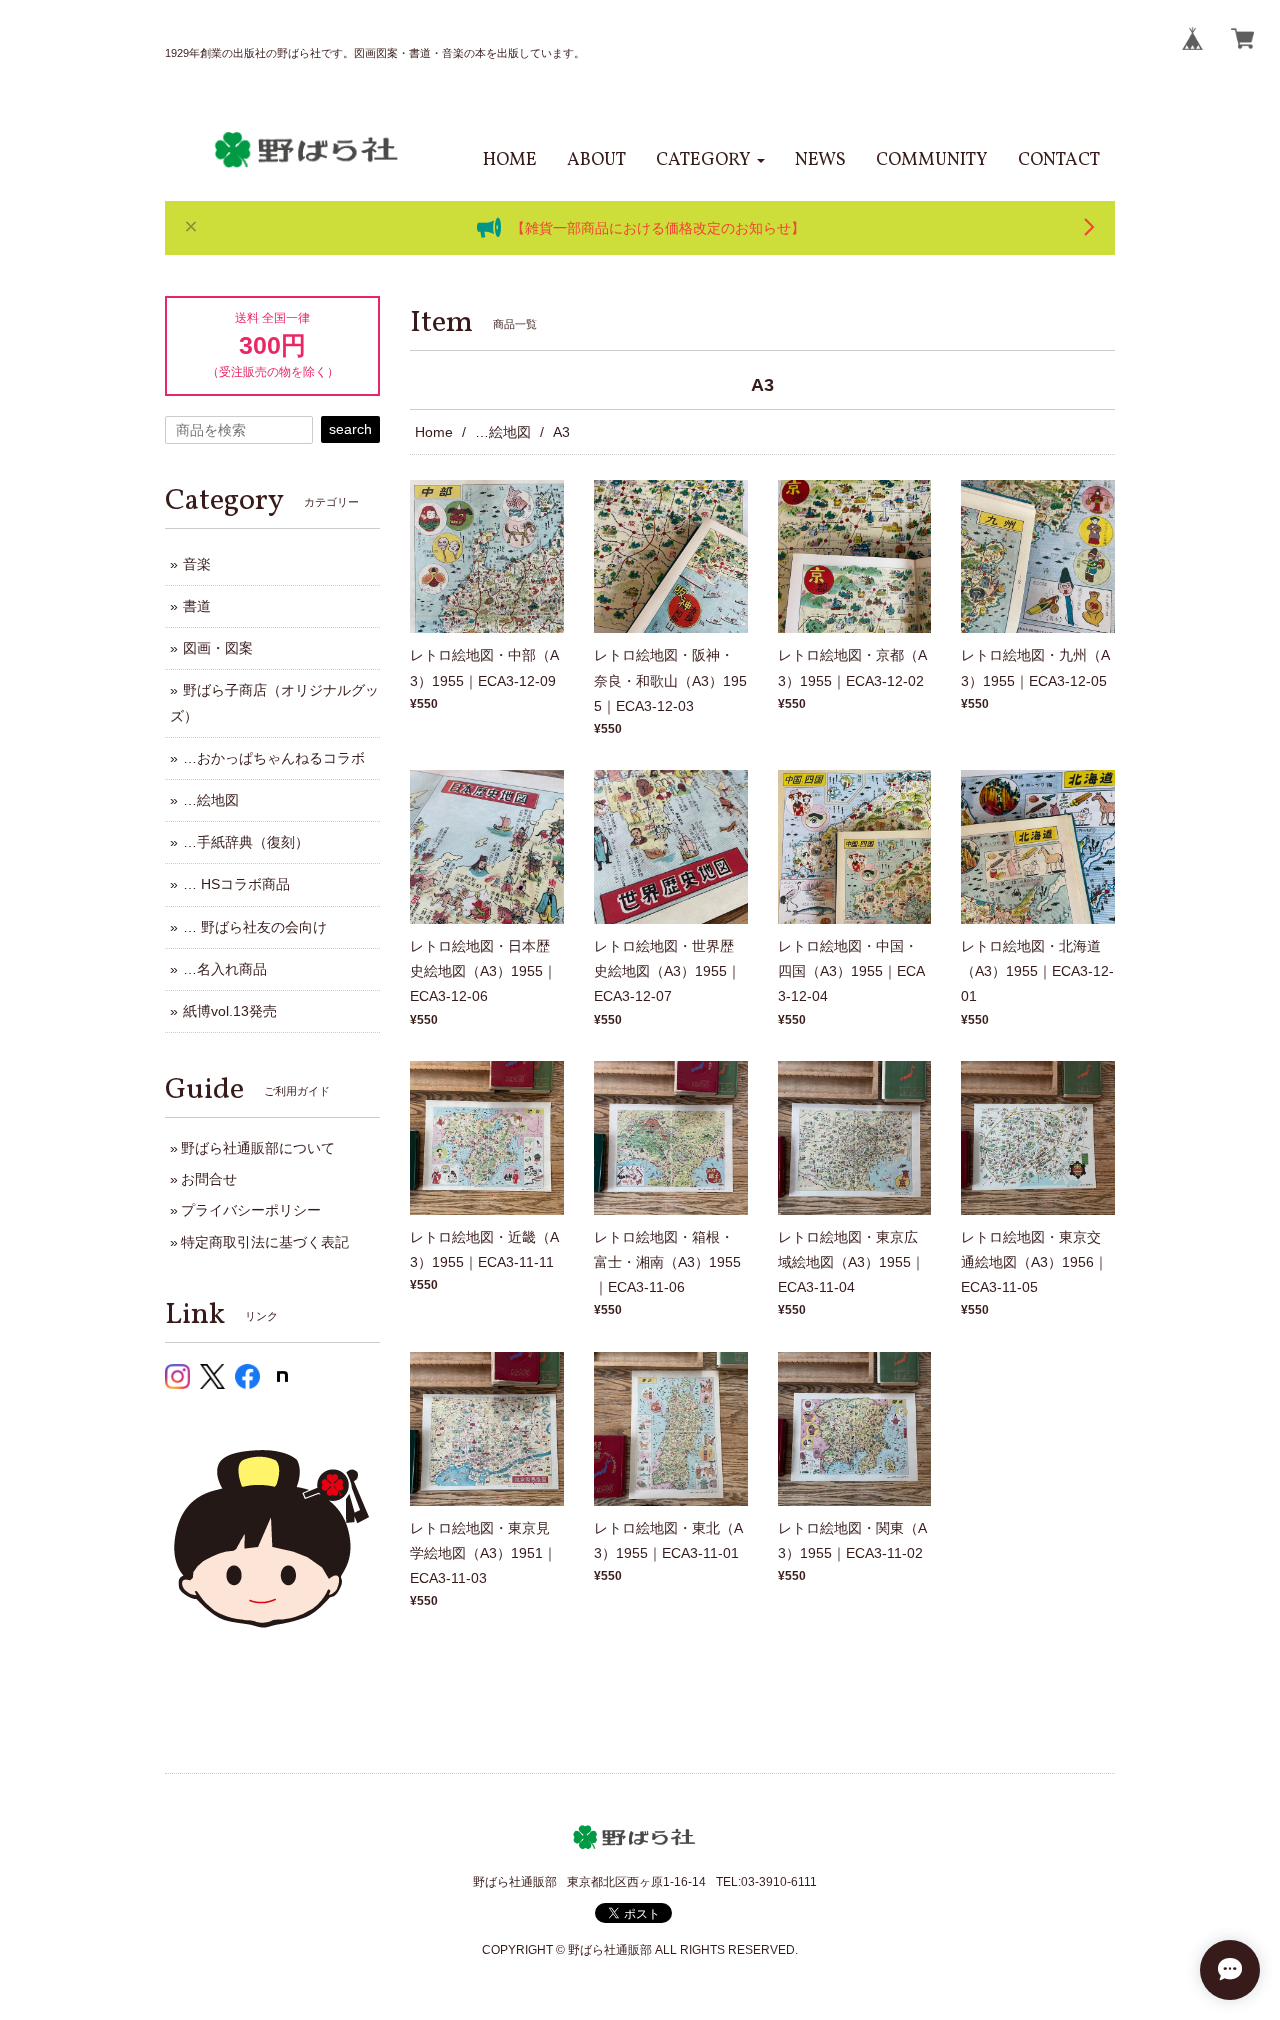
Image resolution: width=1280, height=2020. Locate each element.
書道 (197, 606)
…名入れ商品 (225, 969)
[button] (710, 160)
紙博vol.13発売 (230, 1011)
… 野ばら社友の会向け (255, 927)
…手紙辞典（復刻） (246, 842)
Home (434, 432)
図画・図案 (218, 648)
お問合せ (209, 1179)
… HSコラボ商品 (236, 884)
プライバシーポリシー (251, 1210)
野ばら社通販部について (258, 1148)
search (350, 429)
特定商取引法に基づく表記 (265, 1242)
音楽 (197, 564)
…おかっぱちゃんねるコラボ (274, 758)
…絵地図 (503, 432)
